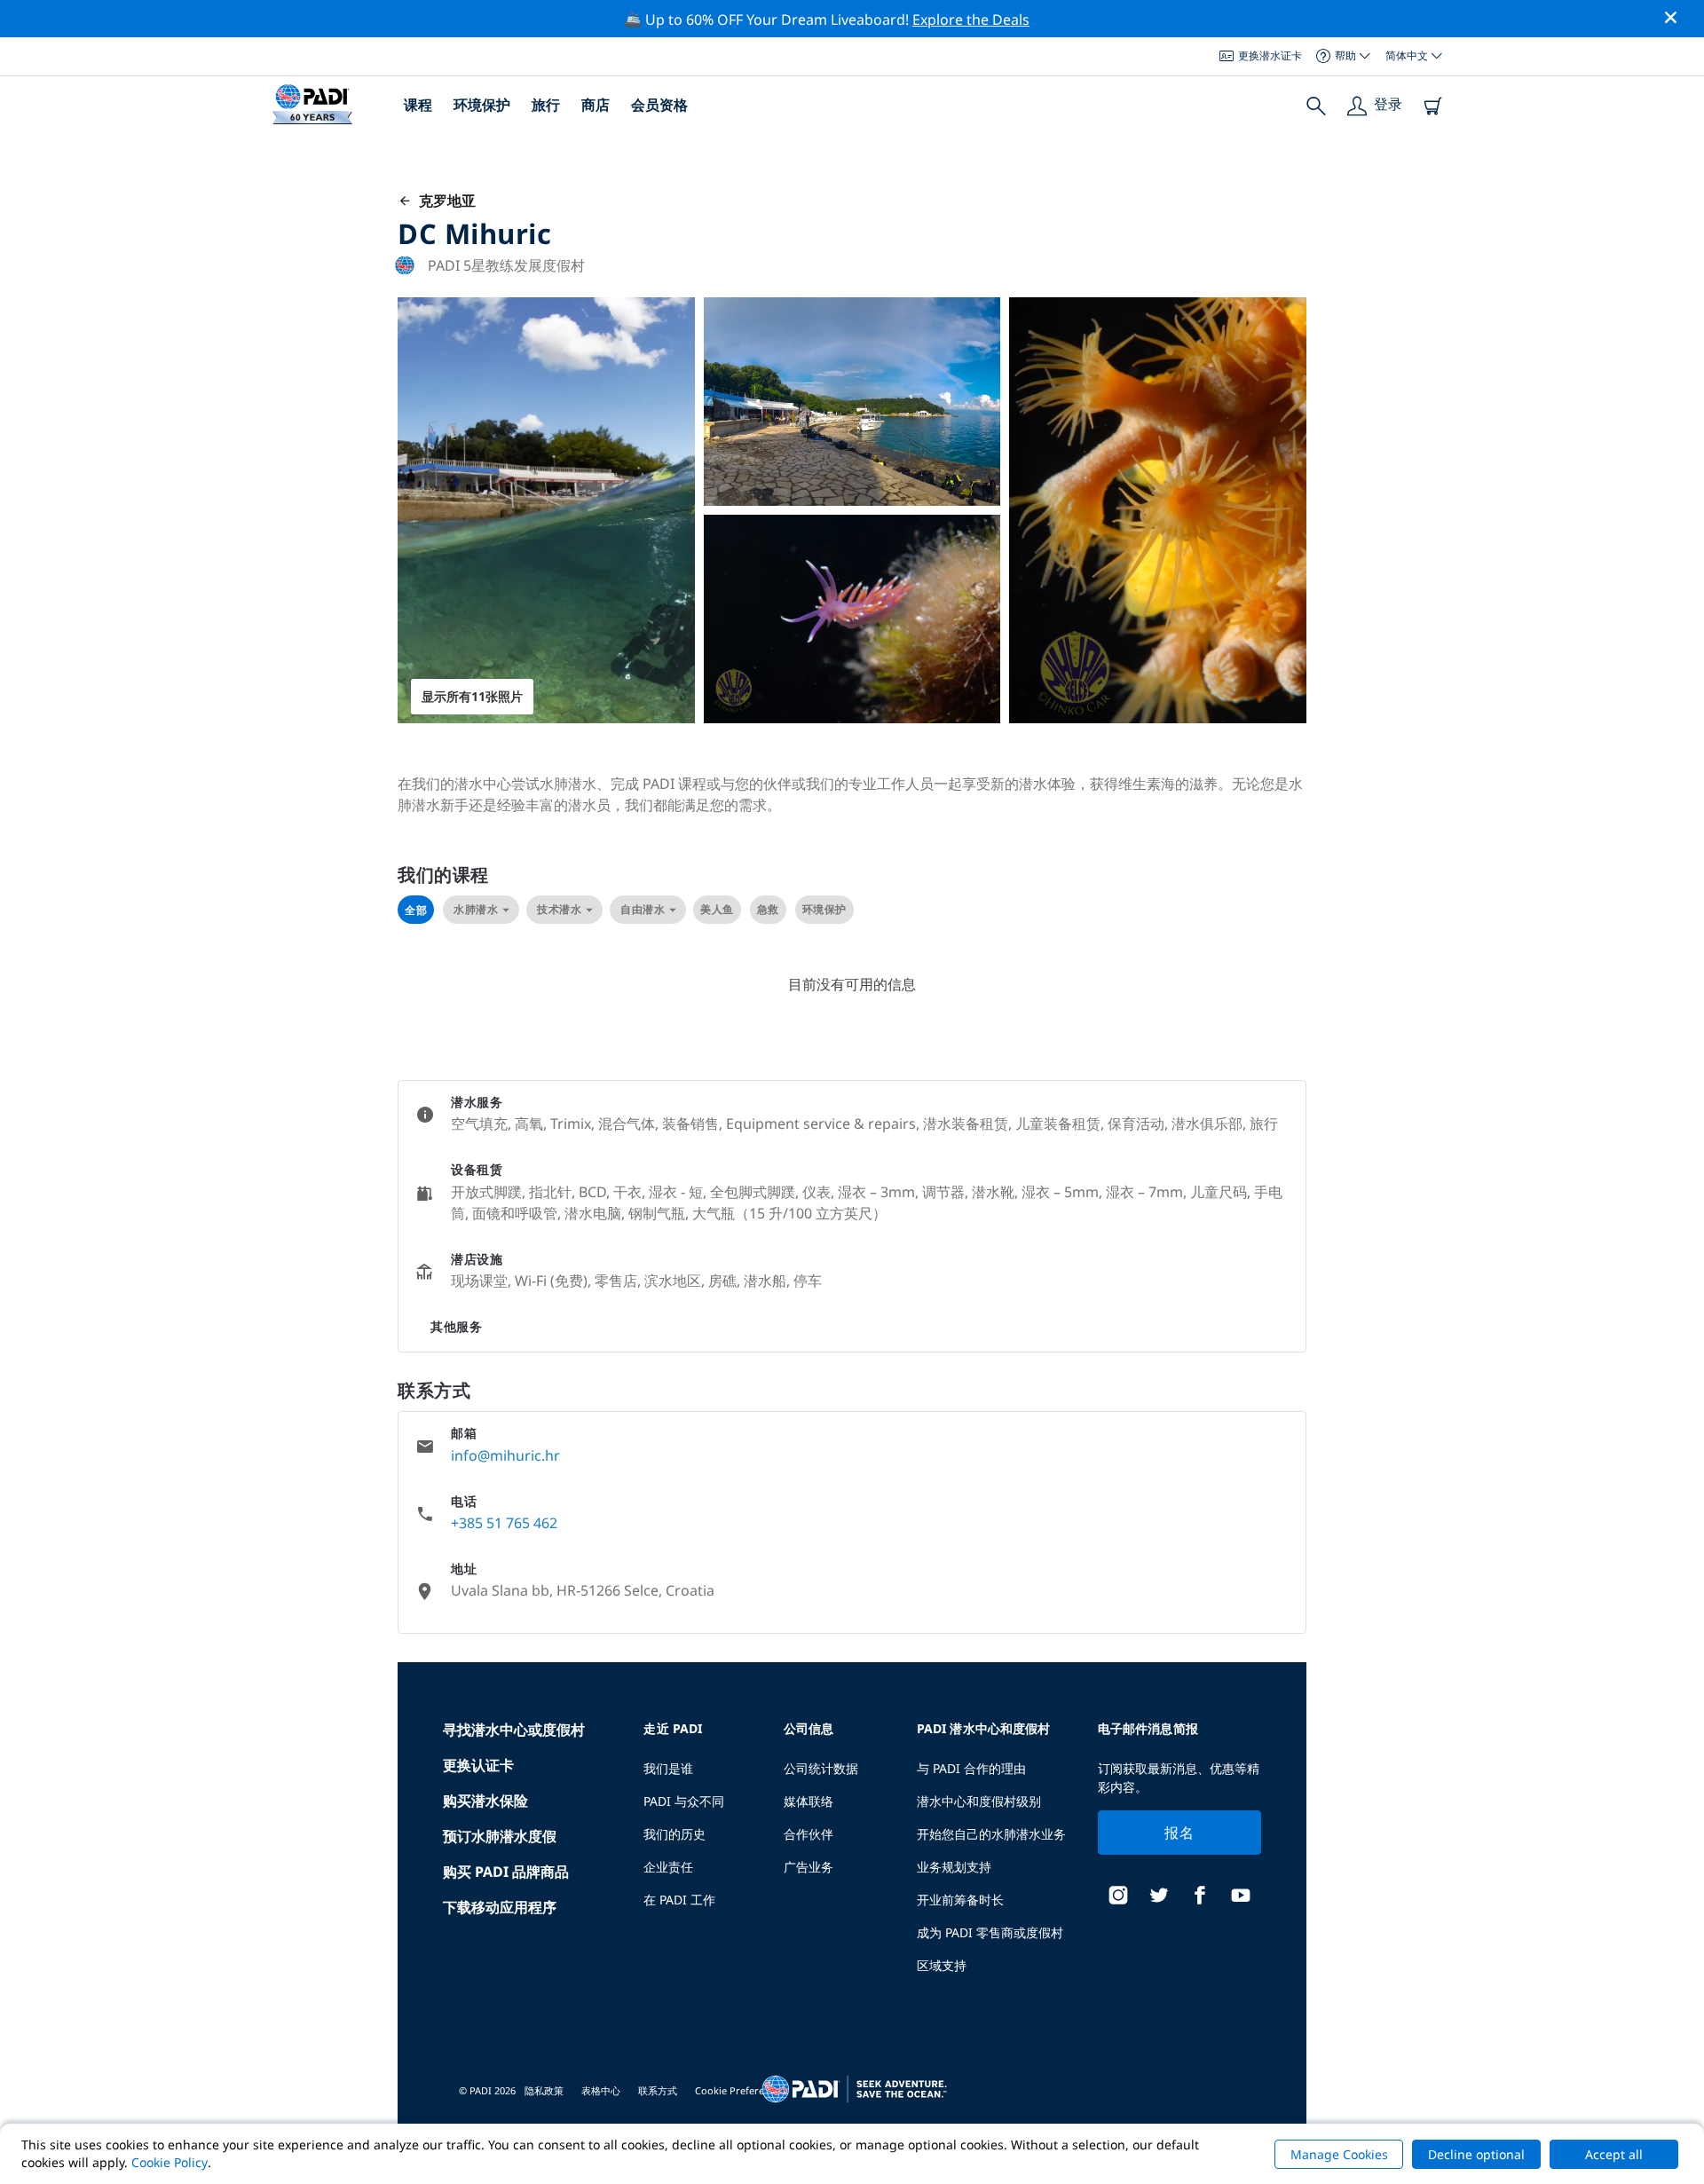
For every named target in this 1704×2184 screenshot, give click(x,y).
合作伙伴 (809, 1834)
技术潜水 (559, 909)
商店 (596, 105)
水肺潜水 (476, 909)
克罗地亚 (444, 201)
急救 (768, 909)
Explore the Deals (971, 20)
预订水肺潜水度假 (500, 1836)
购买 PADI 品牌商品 (506, 1872)
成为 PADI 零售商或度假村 (990, 1932)
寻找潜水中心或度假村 (514, 1730)
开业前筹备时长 (960, 1900)
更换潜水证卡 (1270, 55)
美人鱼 (717, 909)
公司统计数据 (821, 1768)
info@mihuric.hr (505, 1455)
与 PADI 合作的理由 (971, 1768)
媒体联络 (809, 1801)
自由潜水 (643, 909)
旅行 (546, 105)
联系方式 (658, 2090)
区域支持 (942, 1965)
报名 (1179, 1833)
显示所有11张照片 (472, 696)
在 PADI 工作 (679, 1900)
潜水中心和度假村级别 (979, 1801)
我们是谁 (668, 1768)
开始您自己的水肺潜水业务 (991, 1834)
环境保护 (482, 105)
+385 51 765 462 (504, 1523)
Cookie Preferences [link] (740, 2090)
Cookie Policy (170, 2162)
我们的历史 (674, 1834)
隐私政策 (544, 2090)
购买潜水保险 (485, 1801)
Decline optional (1476, 2154)
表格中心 (601, 2090)
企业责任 (668, 1867)
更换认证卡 (478, 1765)
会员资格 (659, 105)
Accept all (1614, 2154)
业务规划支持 (954, 1867)
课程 (418, 105)
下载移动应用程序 (500, 1907)
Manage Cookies (1339, 2154)
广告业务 (809, 1867)
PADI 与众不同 (684, 1801)
